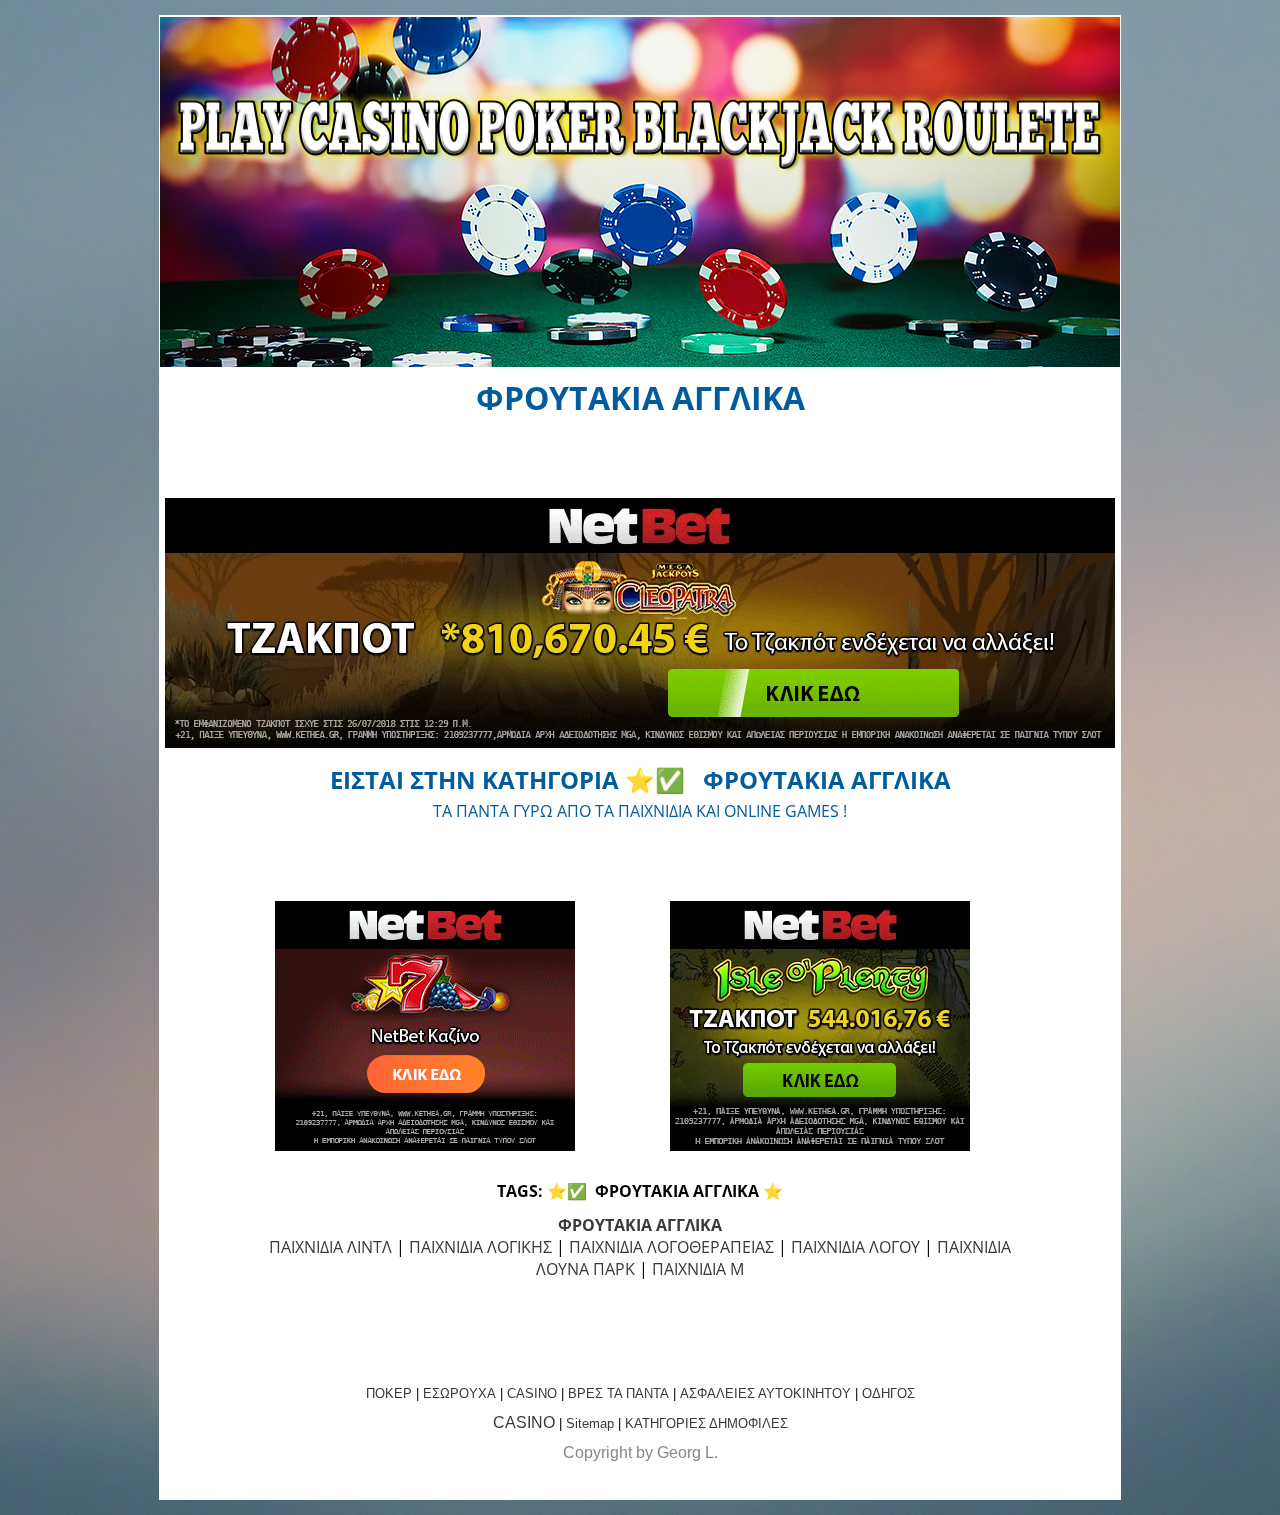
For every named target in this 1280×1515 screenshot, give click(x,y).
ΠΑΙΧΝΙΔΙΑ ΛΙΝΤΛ (330, 1247)
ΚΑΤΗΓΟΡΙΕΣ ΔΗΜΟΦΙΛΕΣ (706, 1423)
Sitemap (590, 1423)
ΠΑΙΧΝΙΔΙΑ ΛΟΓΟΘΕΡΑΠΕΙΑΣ (671, 1247)
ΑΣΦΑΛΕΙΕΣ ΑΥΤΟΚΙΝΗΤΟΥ (765, 1393)
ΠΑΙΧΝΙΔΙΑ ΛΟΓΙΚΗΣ (480, 1247)
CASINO (532, 1393)
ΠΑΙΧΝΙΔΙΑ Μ (698, 1269)
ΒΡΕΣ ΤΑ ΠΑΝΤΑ (618, 1393)
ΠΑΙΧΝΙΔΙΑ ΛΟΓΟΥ (855, 1247)
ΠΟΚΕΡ (389, 1393)
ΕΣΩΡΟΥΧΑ (459, 1393)
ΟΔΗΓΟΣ (888, 1393)
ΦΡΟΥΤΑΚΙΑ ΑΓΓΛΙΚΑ (640, 1225)
